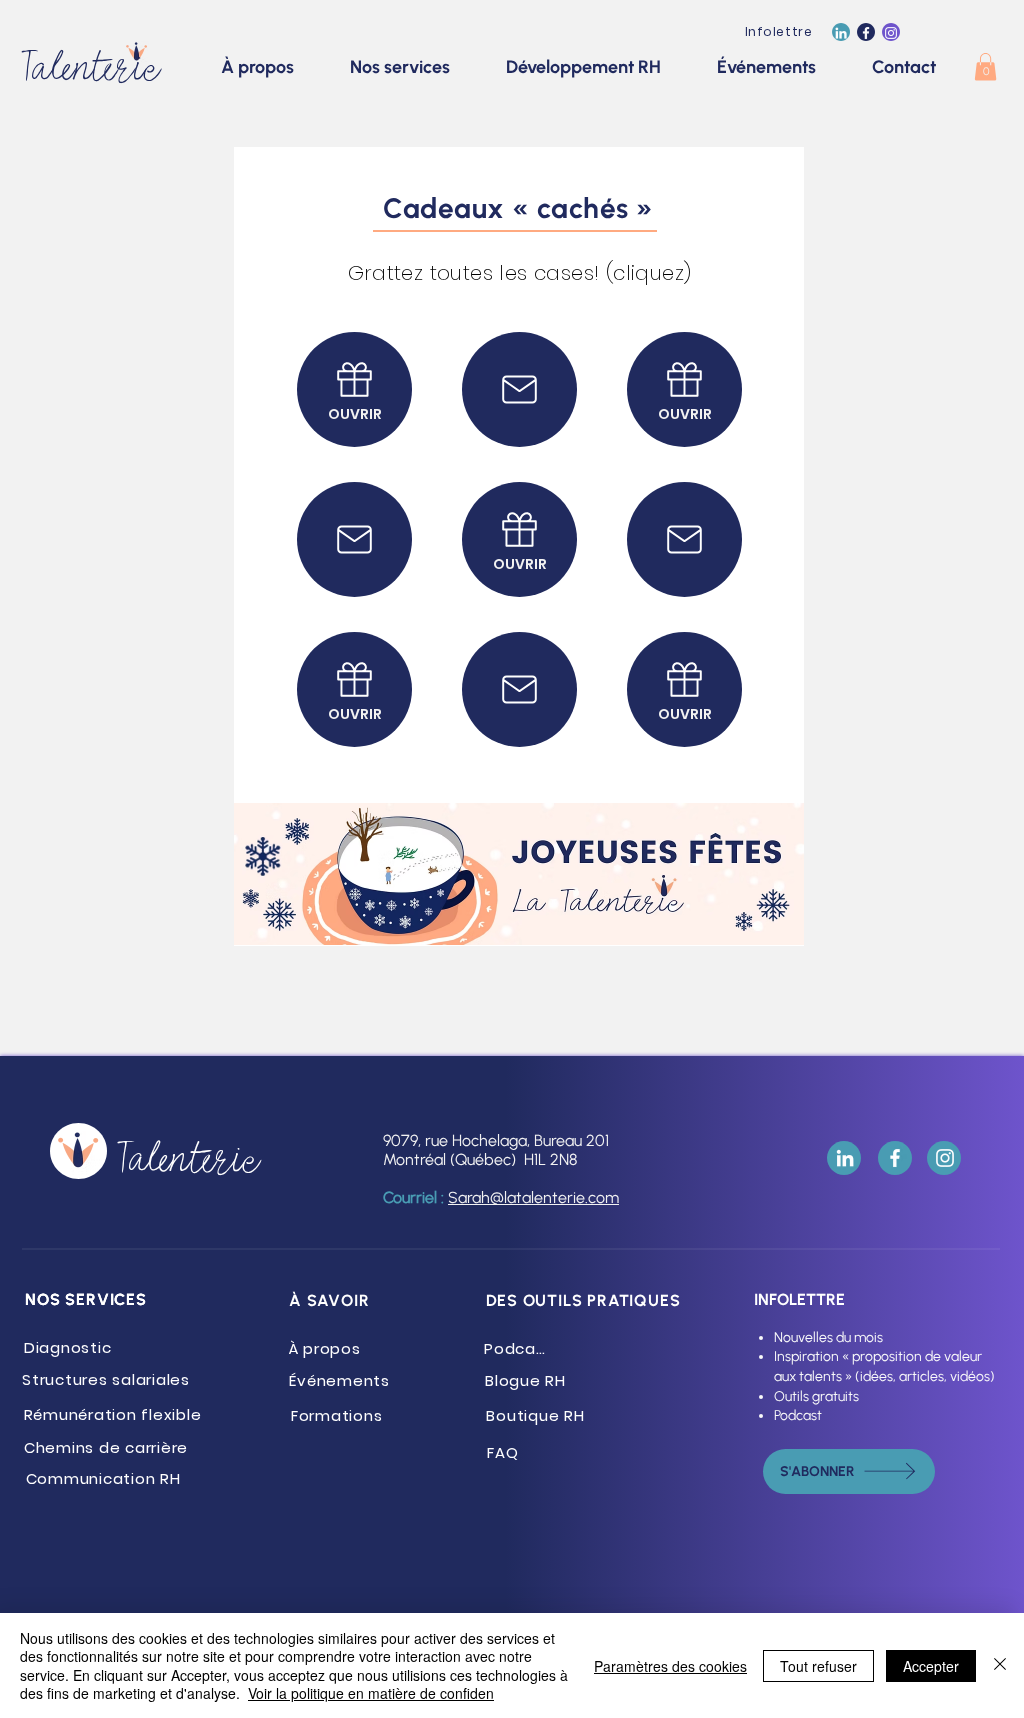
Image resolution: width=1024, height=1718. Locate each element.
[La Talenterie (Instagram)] (891, 33)
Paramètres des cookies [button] (670, 1666)
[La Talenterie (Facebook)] (866, 33)
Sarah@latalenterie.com (533, 1197)
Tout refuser (818, 1666)
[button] (985, 66)
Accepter (931, 1666)
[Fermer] (1000, 1665)
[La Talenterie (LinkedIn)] (841, 33)
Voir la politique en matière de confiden (371, 1693)
